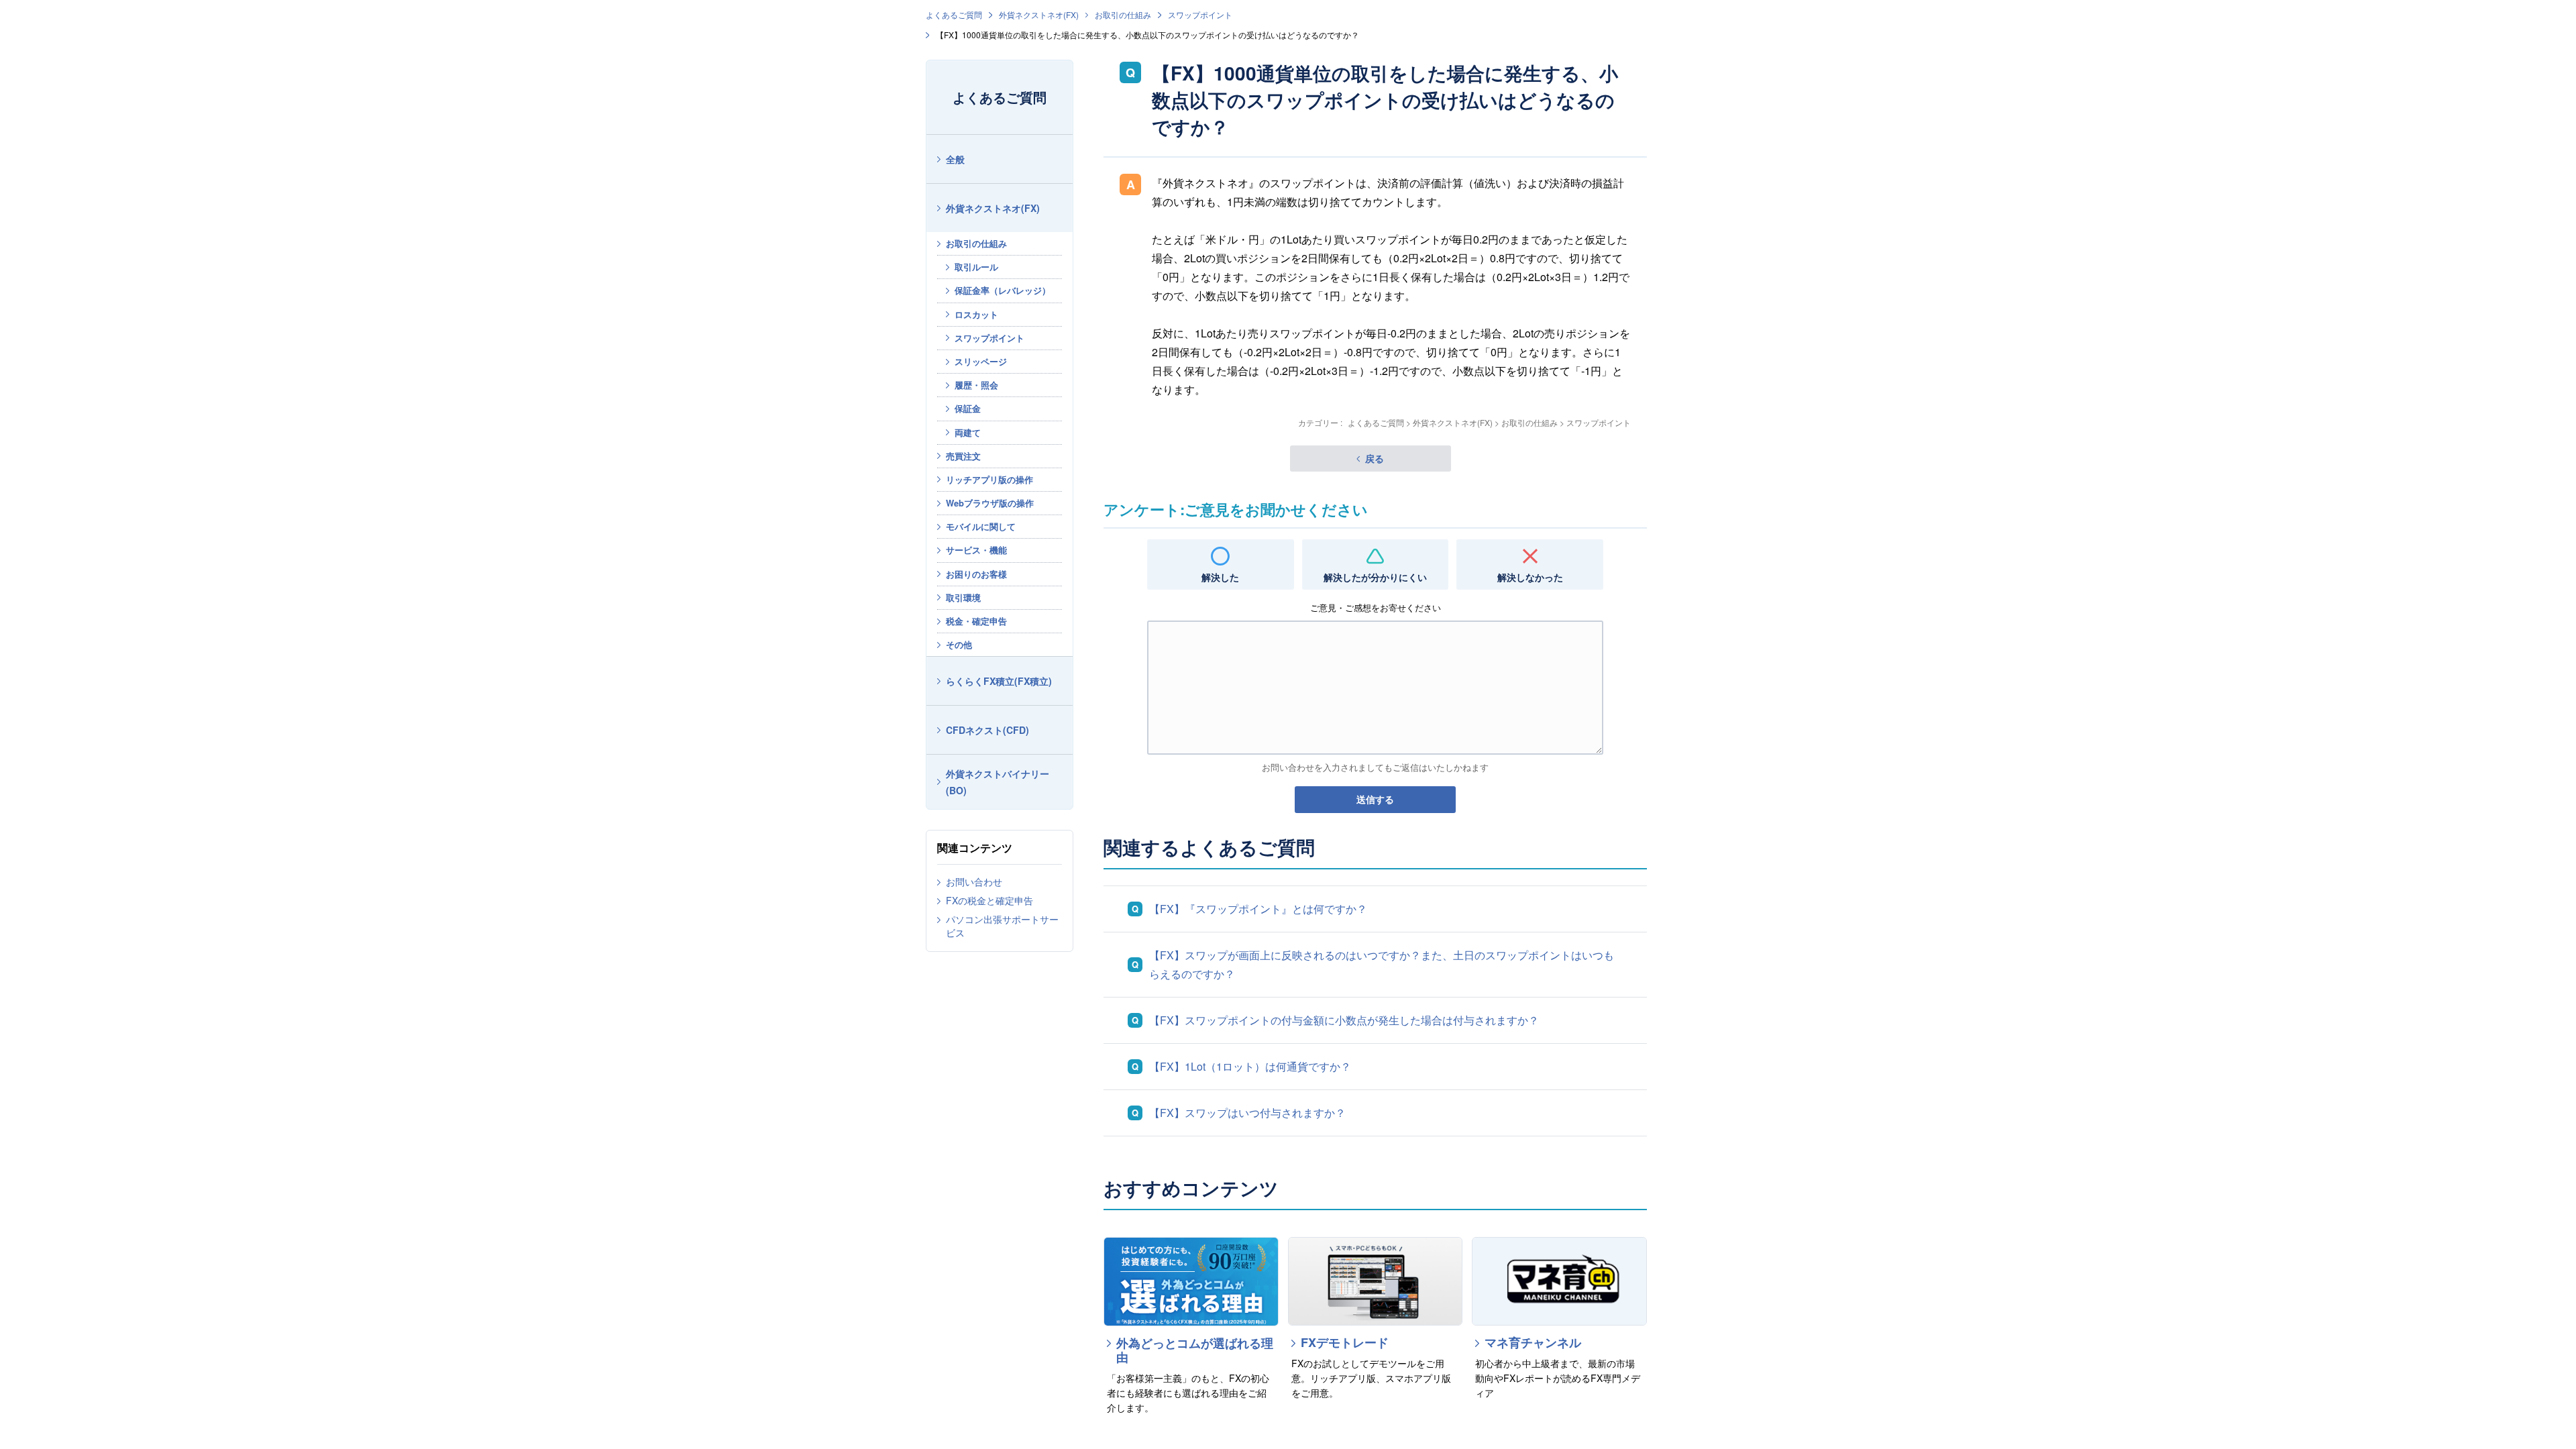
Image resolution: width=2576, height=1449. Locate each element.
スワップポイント (1200, 14)
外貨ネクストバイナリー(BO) (998, 782)
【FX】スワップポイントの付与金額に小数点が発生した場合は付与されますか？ (1344, 1020)
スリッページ (981, 361)
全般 (955, 159)
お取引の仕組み (1123, 14)
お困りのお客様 (976, 574)
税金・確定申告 (976, 621)
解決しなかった (1530, 577)
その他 (959, 644)
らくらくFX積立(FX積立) (999, 681)
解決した (1220, 577)
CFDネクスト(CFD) (987, 730)
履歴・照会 (976, 385)
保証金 (968, 408)
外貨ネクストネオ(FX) (1039, 14)
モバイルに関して (981, 526)
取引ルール (976, 267)
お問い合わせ (974, 881)
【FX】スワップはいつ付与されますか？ (1247, 1113)
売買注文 (963, 456)
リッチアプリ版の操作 (989, 479)
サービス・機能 (976, 550)
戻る (1375, 458)
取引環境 (963, 597)
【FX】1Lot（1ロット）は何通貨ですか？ (1250, 1066)
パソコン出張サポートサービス (1002, 926)
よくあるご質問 (954, 14)
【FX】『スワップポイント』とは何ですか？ (1258, 909)
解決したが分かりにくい (1375, 577)
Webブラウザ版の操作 (990, 503)
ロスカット (976, 314)
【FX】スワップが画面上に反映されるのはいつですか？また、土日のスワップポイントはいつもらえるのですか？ (1382, 964)
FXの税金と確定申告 (989, 900)
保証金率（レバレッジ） (1003, 290)
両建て (968, 432)
